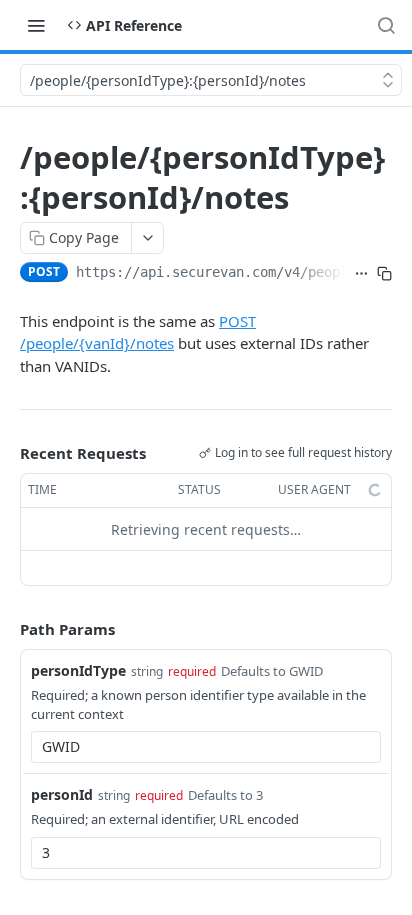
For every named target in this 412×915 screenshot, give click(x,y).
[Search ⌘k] (386, 25)
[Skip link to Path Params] (6, 630)
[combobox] (206, 747)
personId (62, 794)
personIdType (78, 670)
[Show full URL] (361, 274)
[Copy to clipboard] (384, 274)
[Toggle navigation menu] (36, 25)
